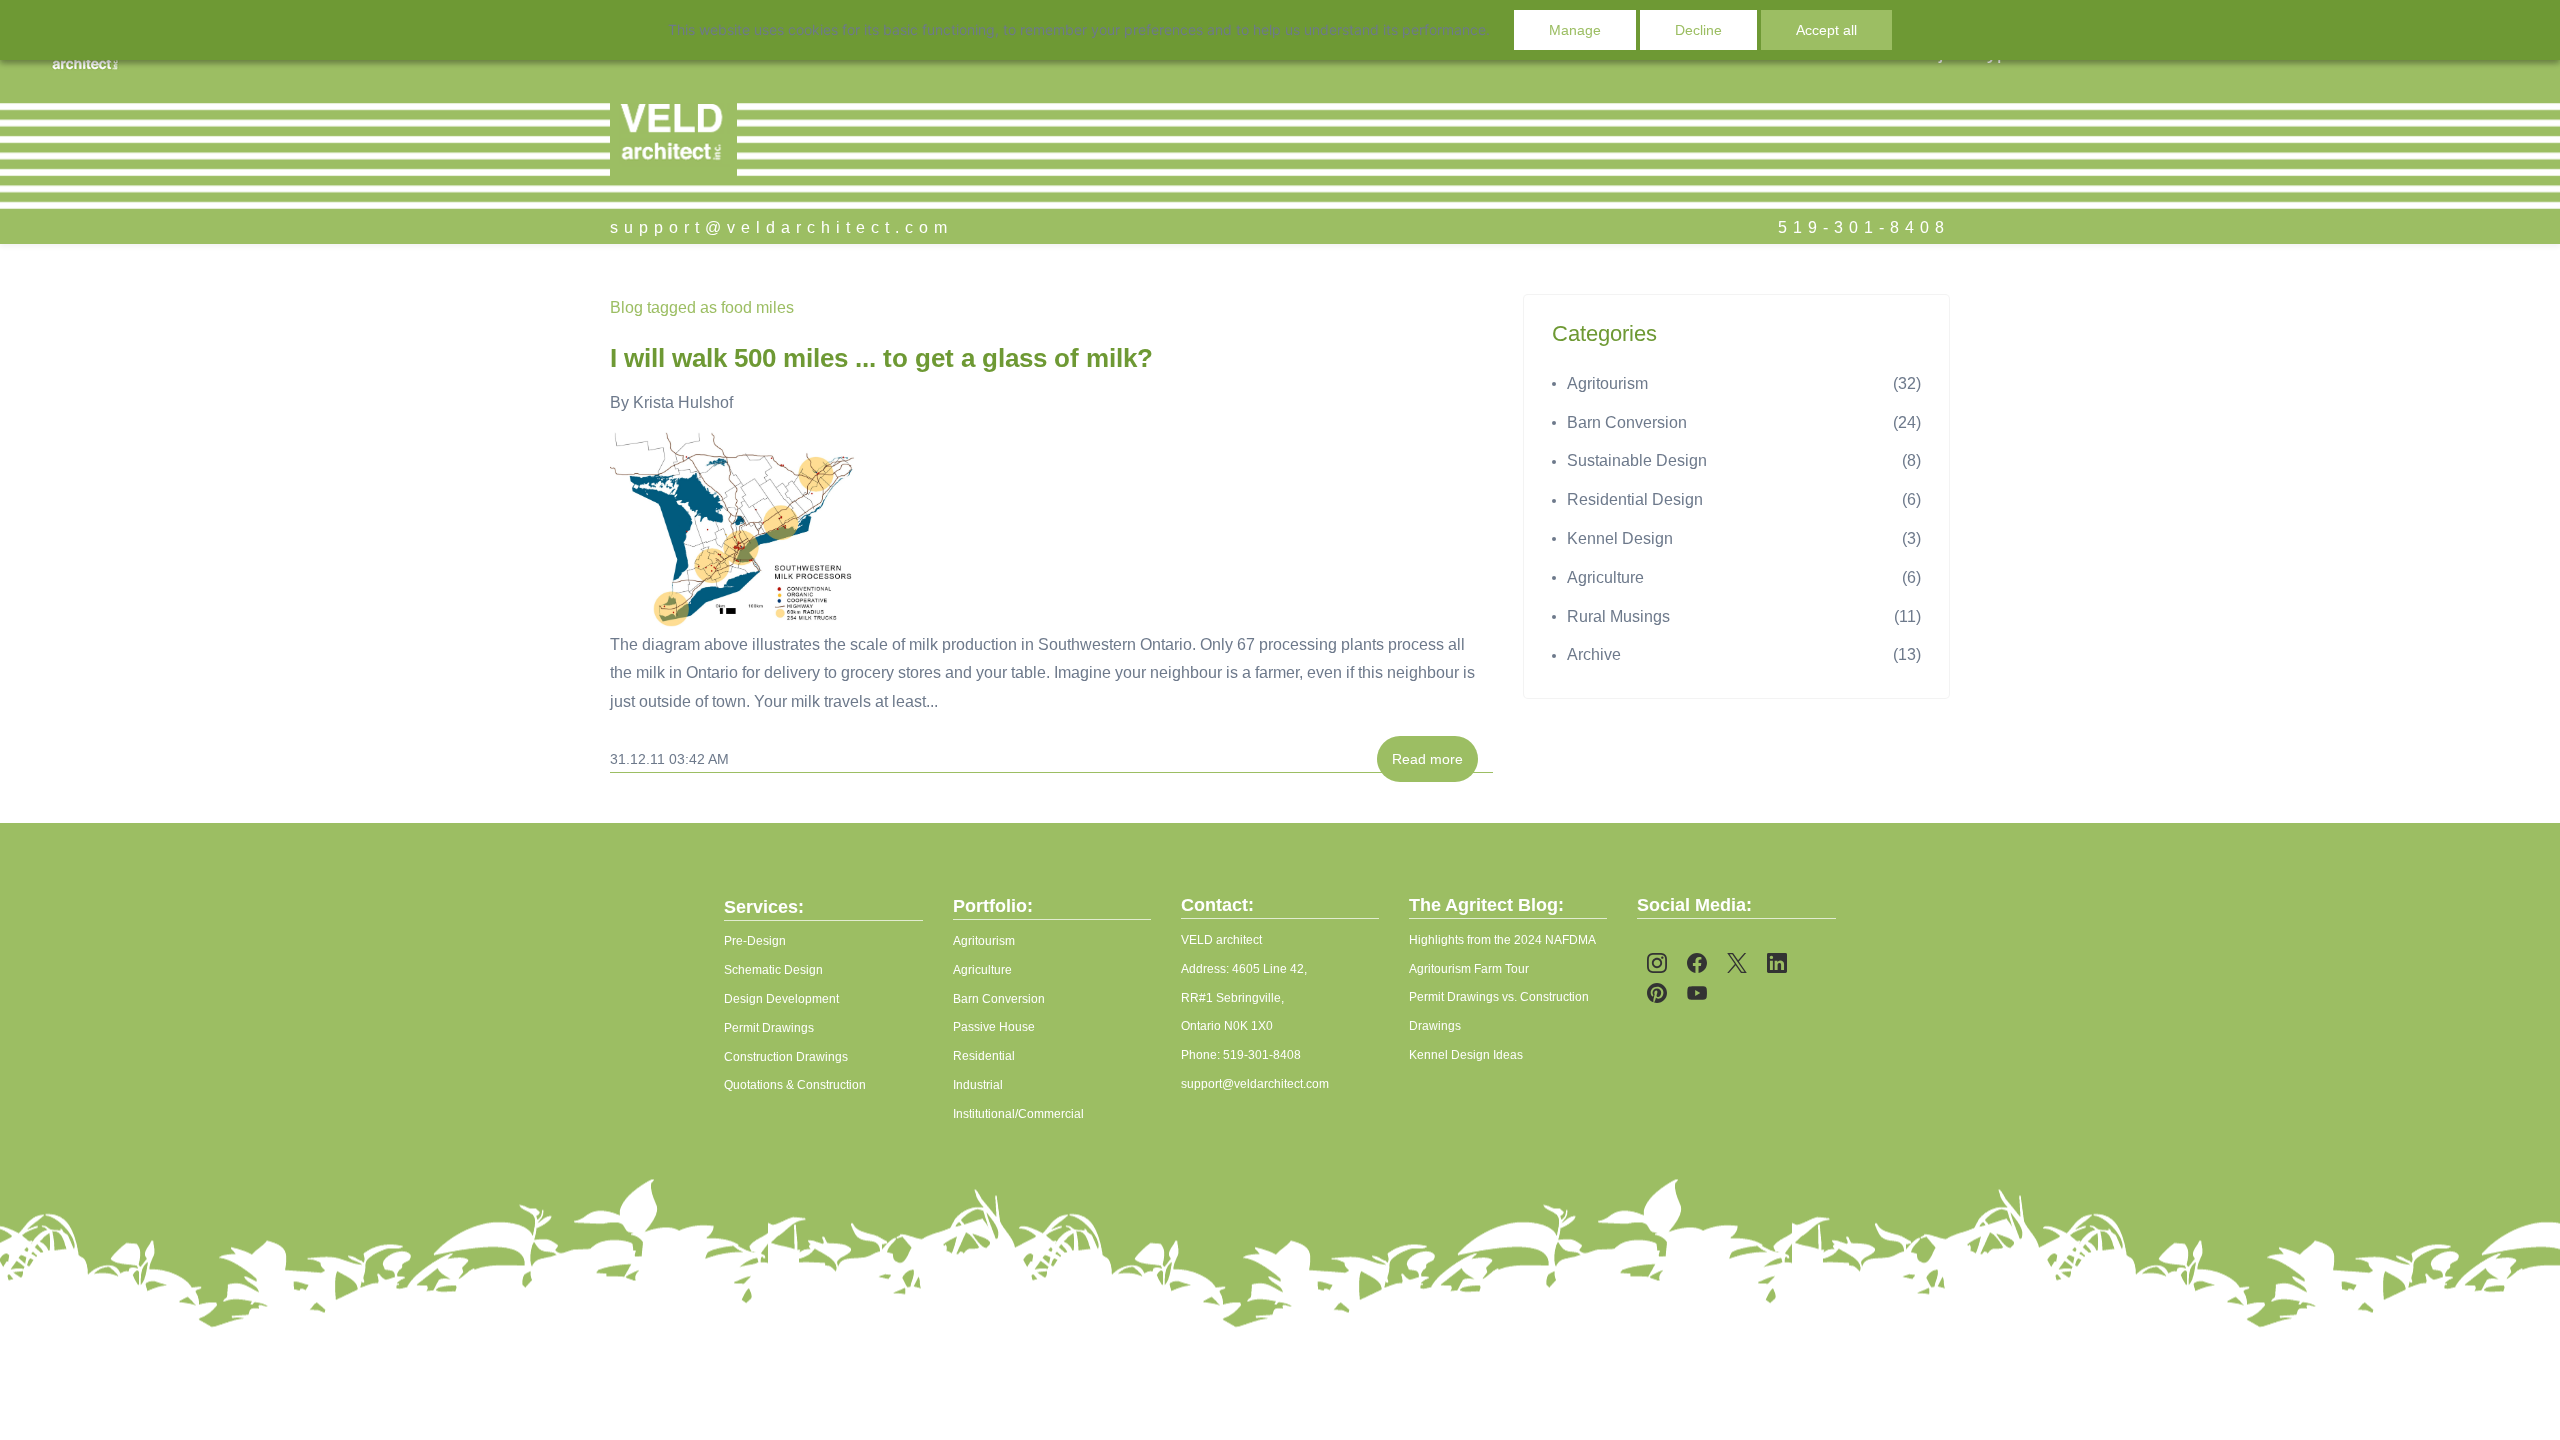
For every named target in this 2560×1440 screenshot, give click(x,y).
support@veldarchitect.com (781, 227)
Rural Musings (1618, 616)
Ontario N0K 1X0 (1227, 1026)
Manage (1575, 30)
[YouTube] (1697, 993)
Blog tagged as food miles (702, 307)
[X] (1737, 963)
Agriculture (1605, 577)
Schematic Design (773, 970)
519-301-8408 (1864, 227)
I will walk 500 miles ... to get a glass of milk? (881, 358)
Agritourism (1607, 383)
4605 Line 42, (1269, 969)
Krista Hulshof (683, 402)
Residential (984, 1056)
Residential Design (1635, 499)
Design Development (781, 999)
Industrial (978, 1085)
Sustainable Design (1637, 460)
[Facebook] (1697, 963)
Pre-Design (755, 941)
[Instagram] (1657, 963)
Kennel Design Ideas (1466, 1055)
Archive (1594, 654)
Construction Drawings (786, 1057)
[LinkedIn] (1777, 963)
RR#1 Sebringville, (1232, 998)
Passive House (994, 1027)
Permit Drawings (769, 1028)
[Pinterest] (1657, 993)
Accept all (1826, 30)
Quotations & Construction (795, 1085)
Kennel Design (1620, 538)
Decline (1698, 30)
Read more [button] (1427, 759)
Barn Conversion (1627, 422)
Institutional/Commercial (1018, 1114)
